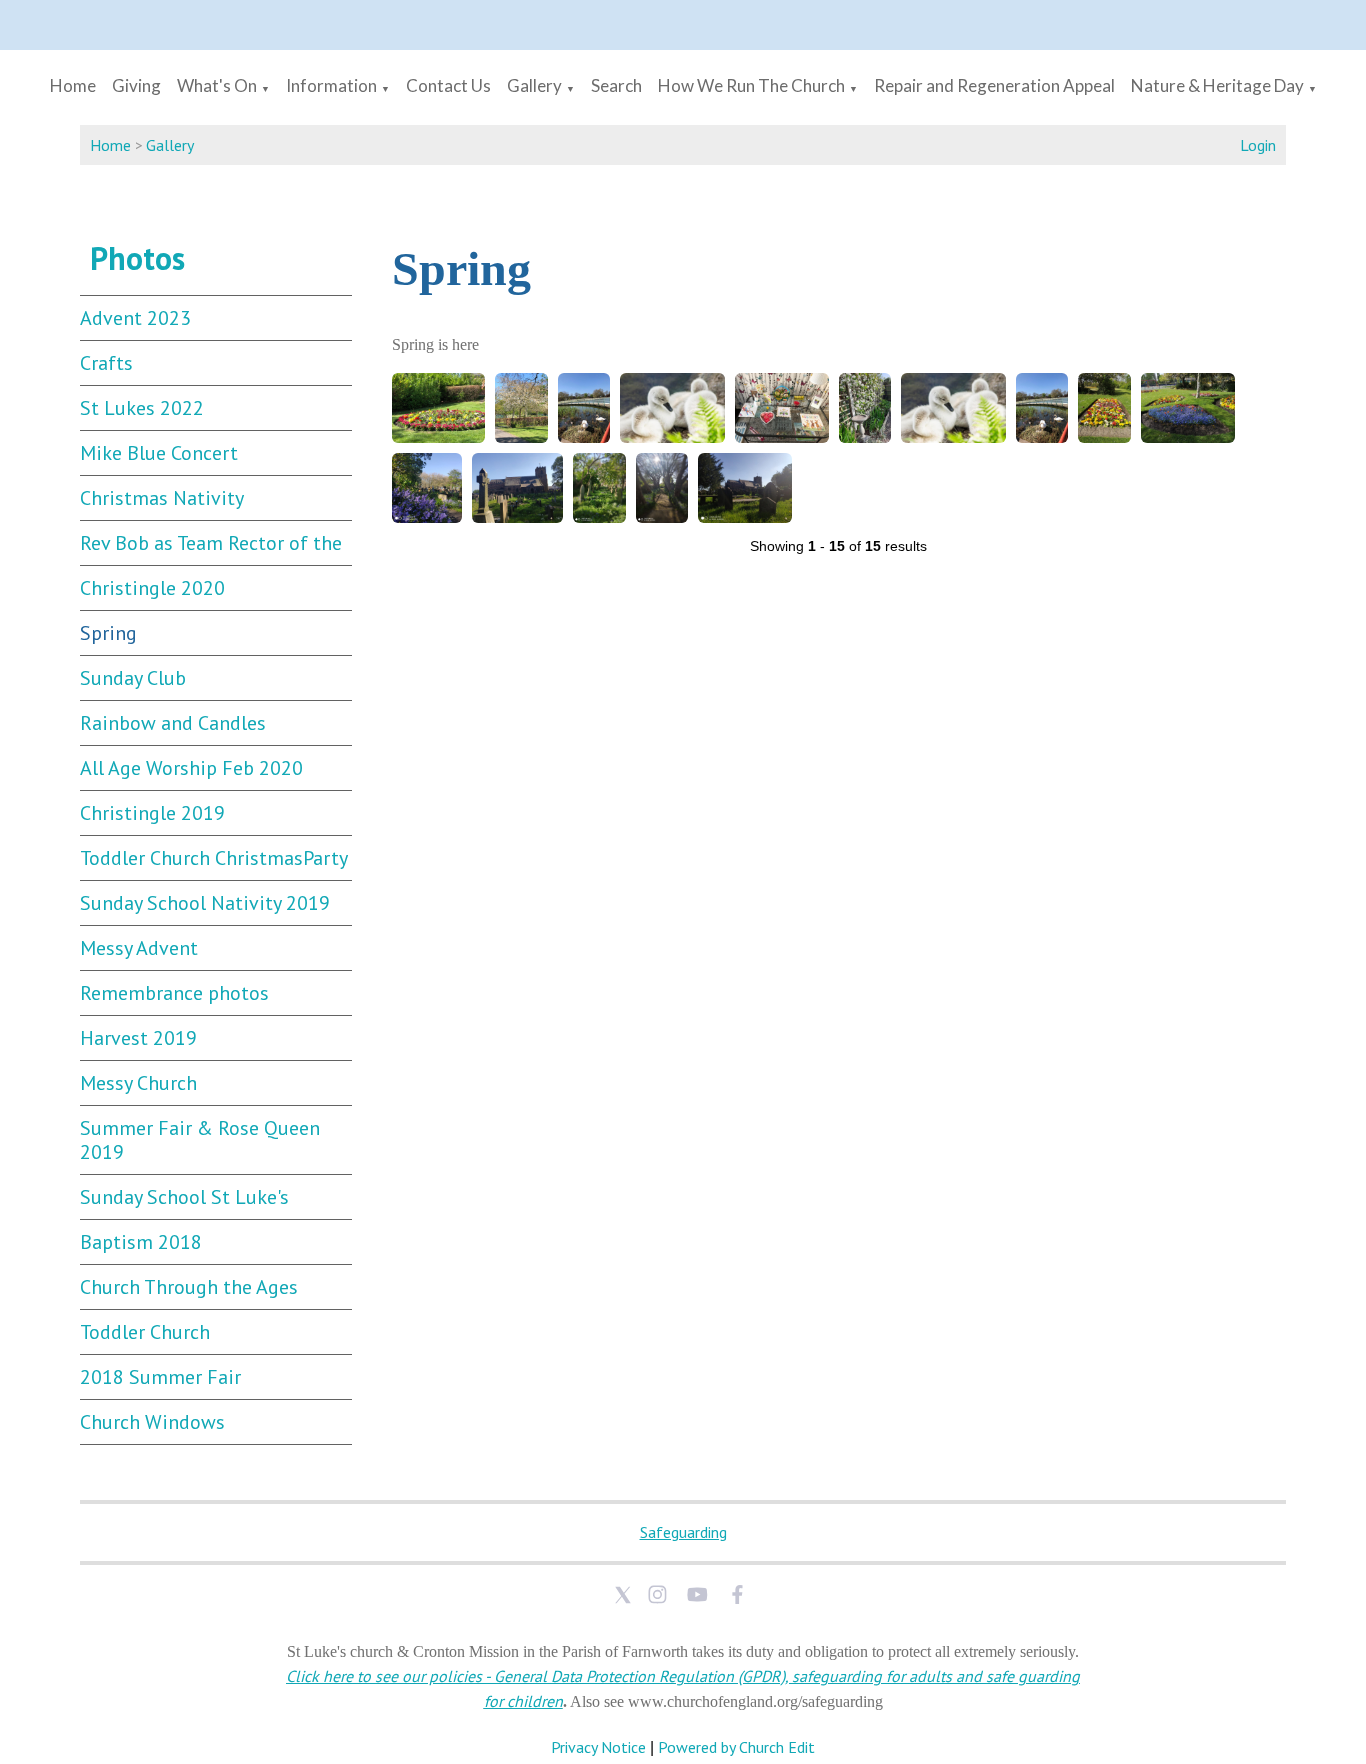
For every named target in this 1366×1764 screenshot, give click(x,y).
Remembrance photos (174, 993)
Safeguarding (683, 1532)
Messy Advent (139, 948)
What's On (217, 85)
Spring (108, 633)
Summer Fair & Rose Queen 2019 (200, 1140)
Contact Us (448, 85)
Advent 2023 (135, 318)
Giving (136, 85)
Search (616, 85)
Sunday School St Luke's (184, 1197)
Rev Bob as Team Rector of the (211, 543)
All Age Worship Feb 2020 (191, 768)
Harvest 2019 (138, 1038)
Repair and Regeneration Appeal (994, 85)
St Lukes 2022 (142, 408)
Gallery (534, 85)
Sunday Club (133, 678)
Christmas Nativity (162, 498)
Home (73, 85)
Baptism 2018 (141, 1242)
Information (331, 85)
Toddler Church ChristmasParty (214, 858)
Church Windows (152, 1422)
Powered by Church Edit (736, 1747)
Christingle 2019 (152, 813)
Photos (137, 258)
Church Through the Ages (189, 1287)
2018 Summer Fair (160, 1377)
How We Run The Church (751, 85)
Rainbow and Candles (173, 723)
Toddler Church (145, 1332)
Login (1258, 145)
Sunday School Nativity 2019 (205, 903)
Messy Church (138, 1083)
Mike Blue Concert (159, 453)
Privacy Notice (598, 1747)
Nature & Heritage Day (1217, 85)
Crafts (106, 363)
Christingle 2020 (152, 588)
